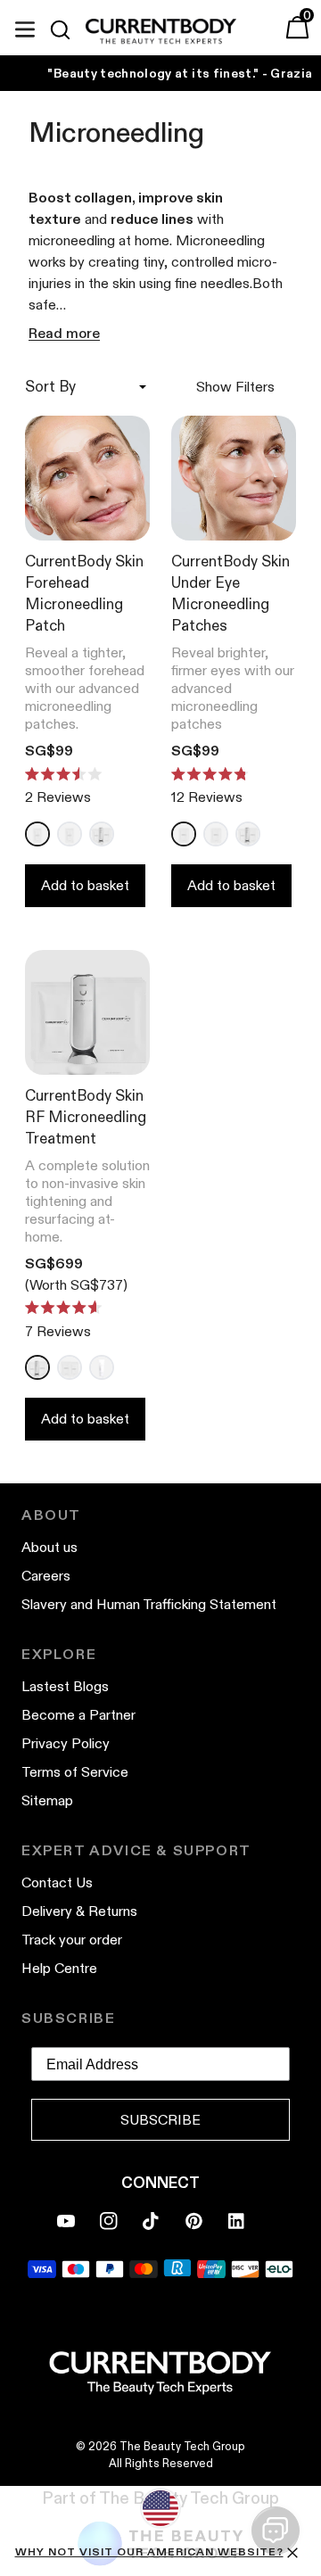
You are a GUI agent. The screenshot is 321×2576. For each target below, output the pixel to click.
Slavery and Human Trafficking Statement (149, 1604)
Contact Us (57, 1882)
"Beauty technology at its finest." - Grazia (180, 73)
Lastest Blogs (65, 1686)
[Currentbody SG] (161, 32)
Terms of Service (75, 1772)
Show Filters (235, 387)
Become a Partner (78, 1715)
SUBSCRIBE (160, 2120)
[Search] (68, 29)
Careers (46, 1576)
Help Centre (59, 1968)
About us (49, 1547)
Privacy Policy (66, 1743)
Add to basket (85, 885)
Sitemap (47, 1800)
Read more (64, 333)
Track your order (72, 1940)
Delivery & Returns (79, 1911)
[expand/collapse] (25, 27)
